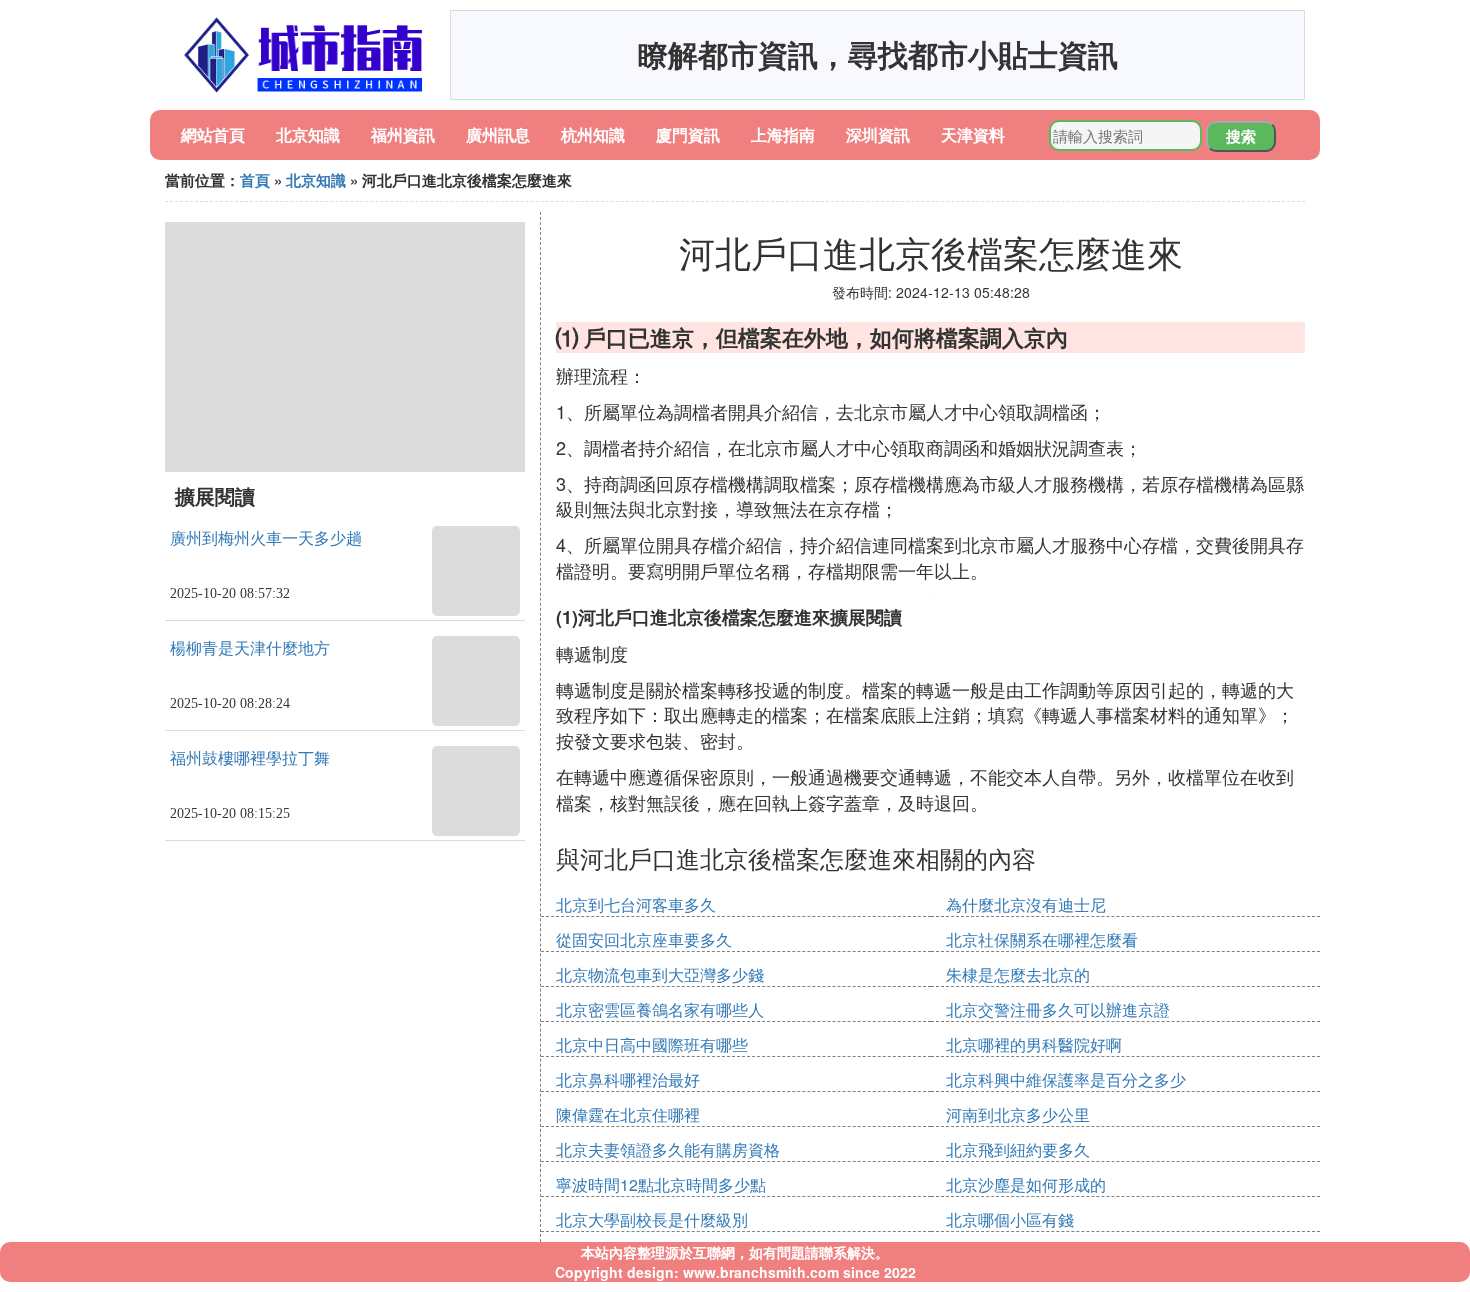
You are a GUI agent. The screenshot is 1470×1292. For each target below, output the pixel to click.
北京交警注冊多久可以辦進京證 (1058, 1009)
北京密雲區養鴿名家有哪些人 (660, 1009)
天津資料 (973, 134)
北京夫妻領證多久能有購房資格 (668, 1149)
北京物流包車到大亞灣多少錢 (660, 974)
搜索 (1241, 136)
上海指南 (783, 134)
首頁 (255, 180)
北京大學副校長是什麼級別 (652, 1219)
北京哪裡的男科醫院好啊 (1034, 1044)
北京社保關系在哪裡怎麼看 (1042, 939)
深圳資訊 (878, 134)
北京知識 (308, 134)
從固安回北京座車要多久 (644, 939)
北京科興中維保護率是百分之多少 (1066, 1079)
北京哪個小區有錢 (1010, 1219)
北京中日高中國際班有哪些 (652, 1044)
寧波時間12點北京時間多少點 (661, 1184)
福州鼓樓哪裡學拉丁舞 (250, 758)
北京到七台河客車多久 (636, 904)
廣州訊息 (498, 134)
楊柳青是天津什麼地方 (250, 648)
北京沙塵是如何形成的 (1026, 1184)
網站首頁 (213, 134)
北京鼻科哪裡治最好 (628, 1079)
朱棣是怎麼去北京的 (1018, 974)
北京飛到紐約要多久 (1018, 1149)
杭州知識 (593, 134)
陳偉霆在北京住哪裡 (628, 1114)
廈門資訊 (688, 134)
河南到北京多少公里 (1018, 1114)
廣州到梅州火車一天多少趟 (266, 538)
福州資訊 (403, 134)
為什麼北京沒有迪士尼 (1026, 904)
